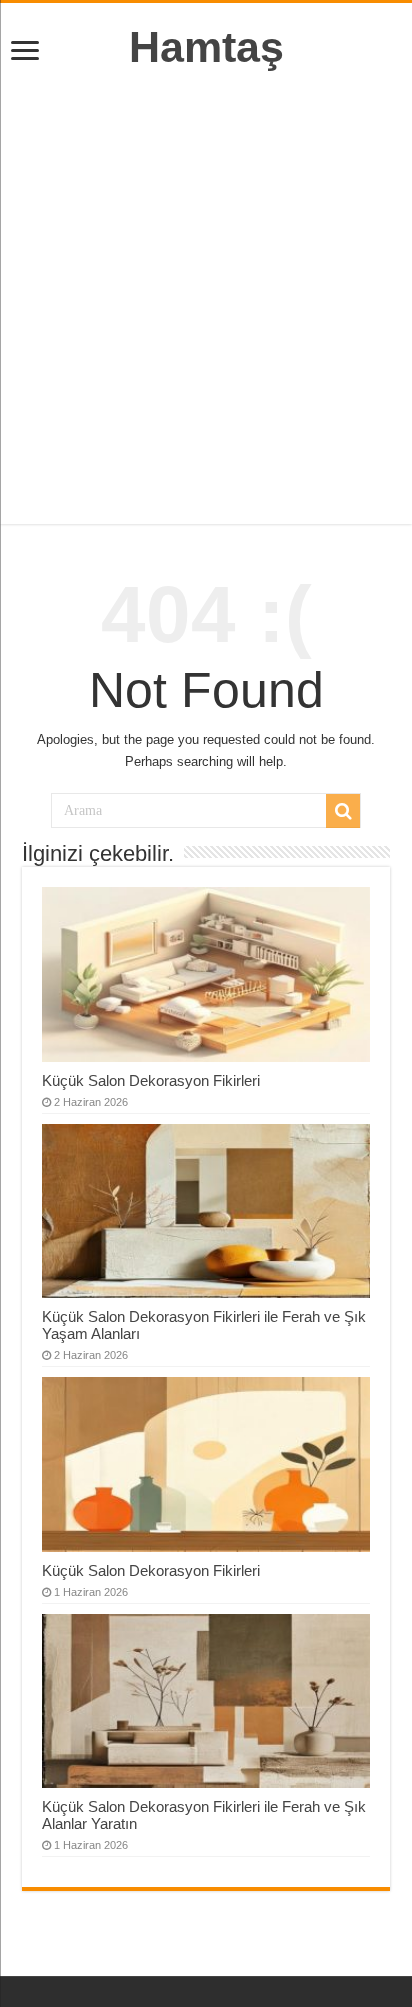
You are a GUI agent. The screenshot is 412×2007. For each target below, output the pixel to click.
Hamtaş (206, 47)
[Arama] (343, 811)
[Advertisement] (206, 298)
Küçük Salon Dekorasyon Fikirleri (151, 1080)
